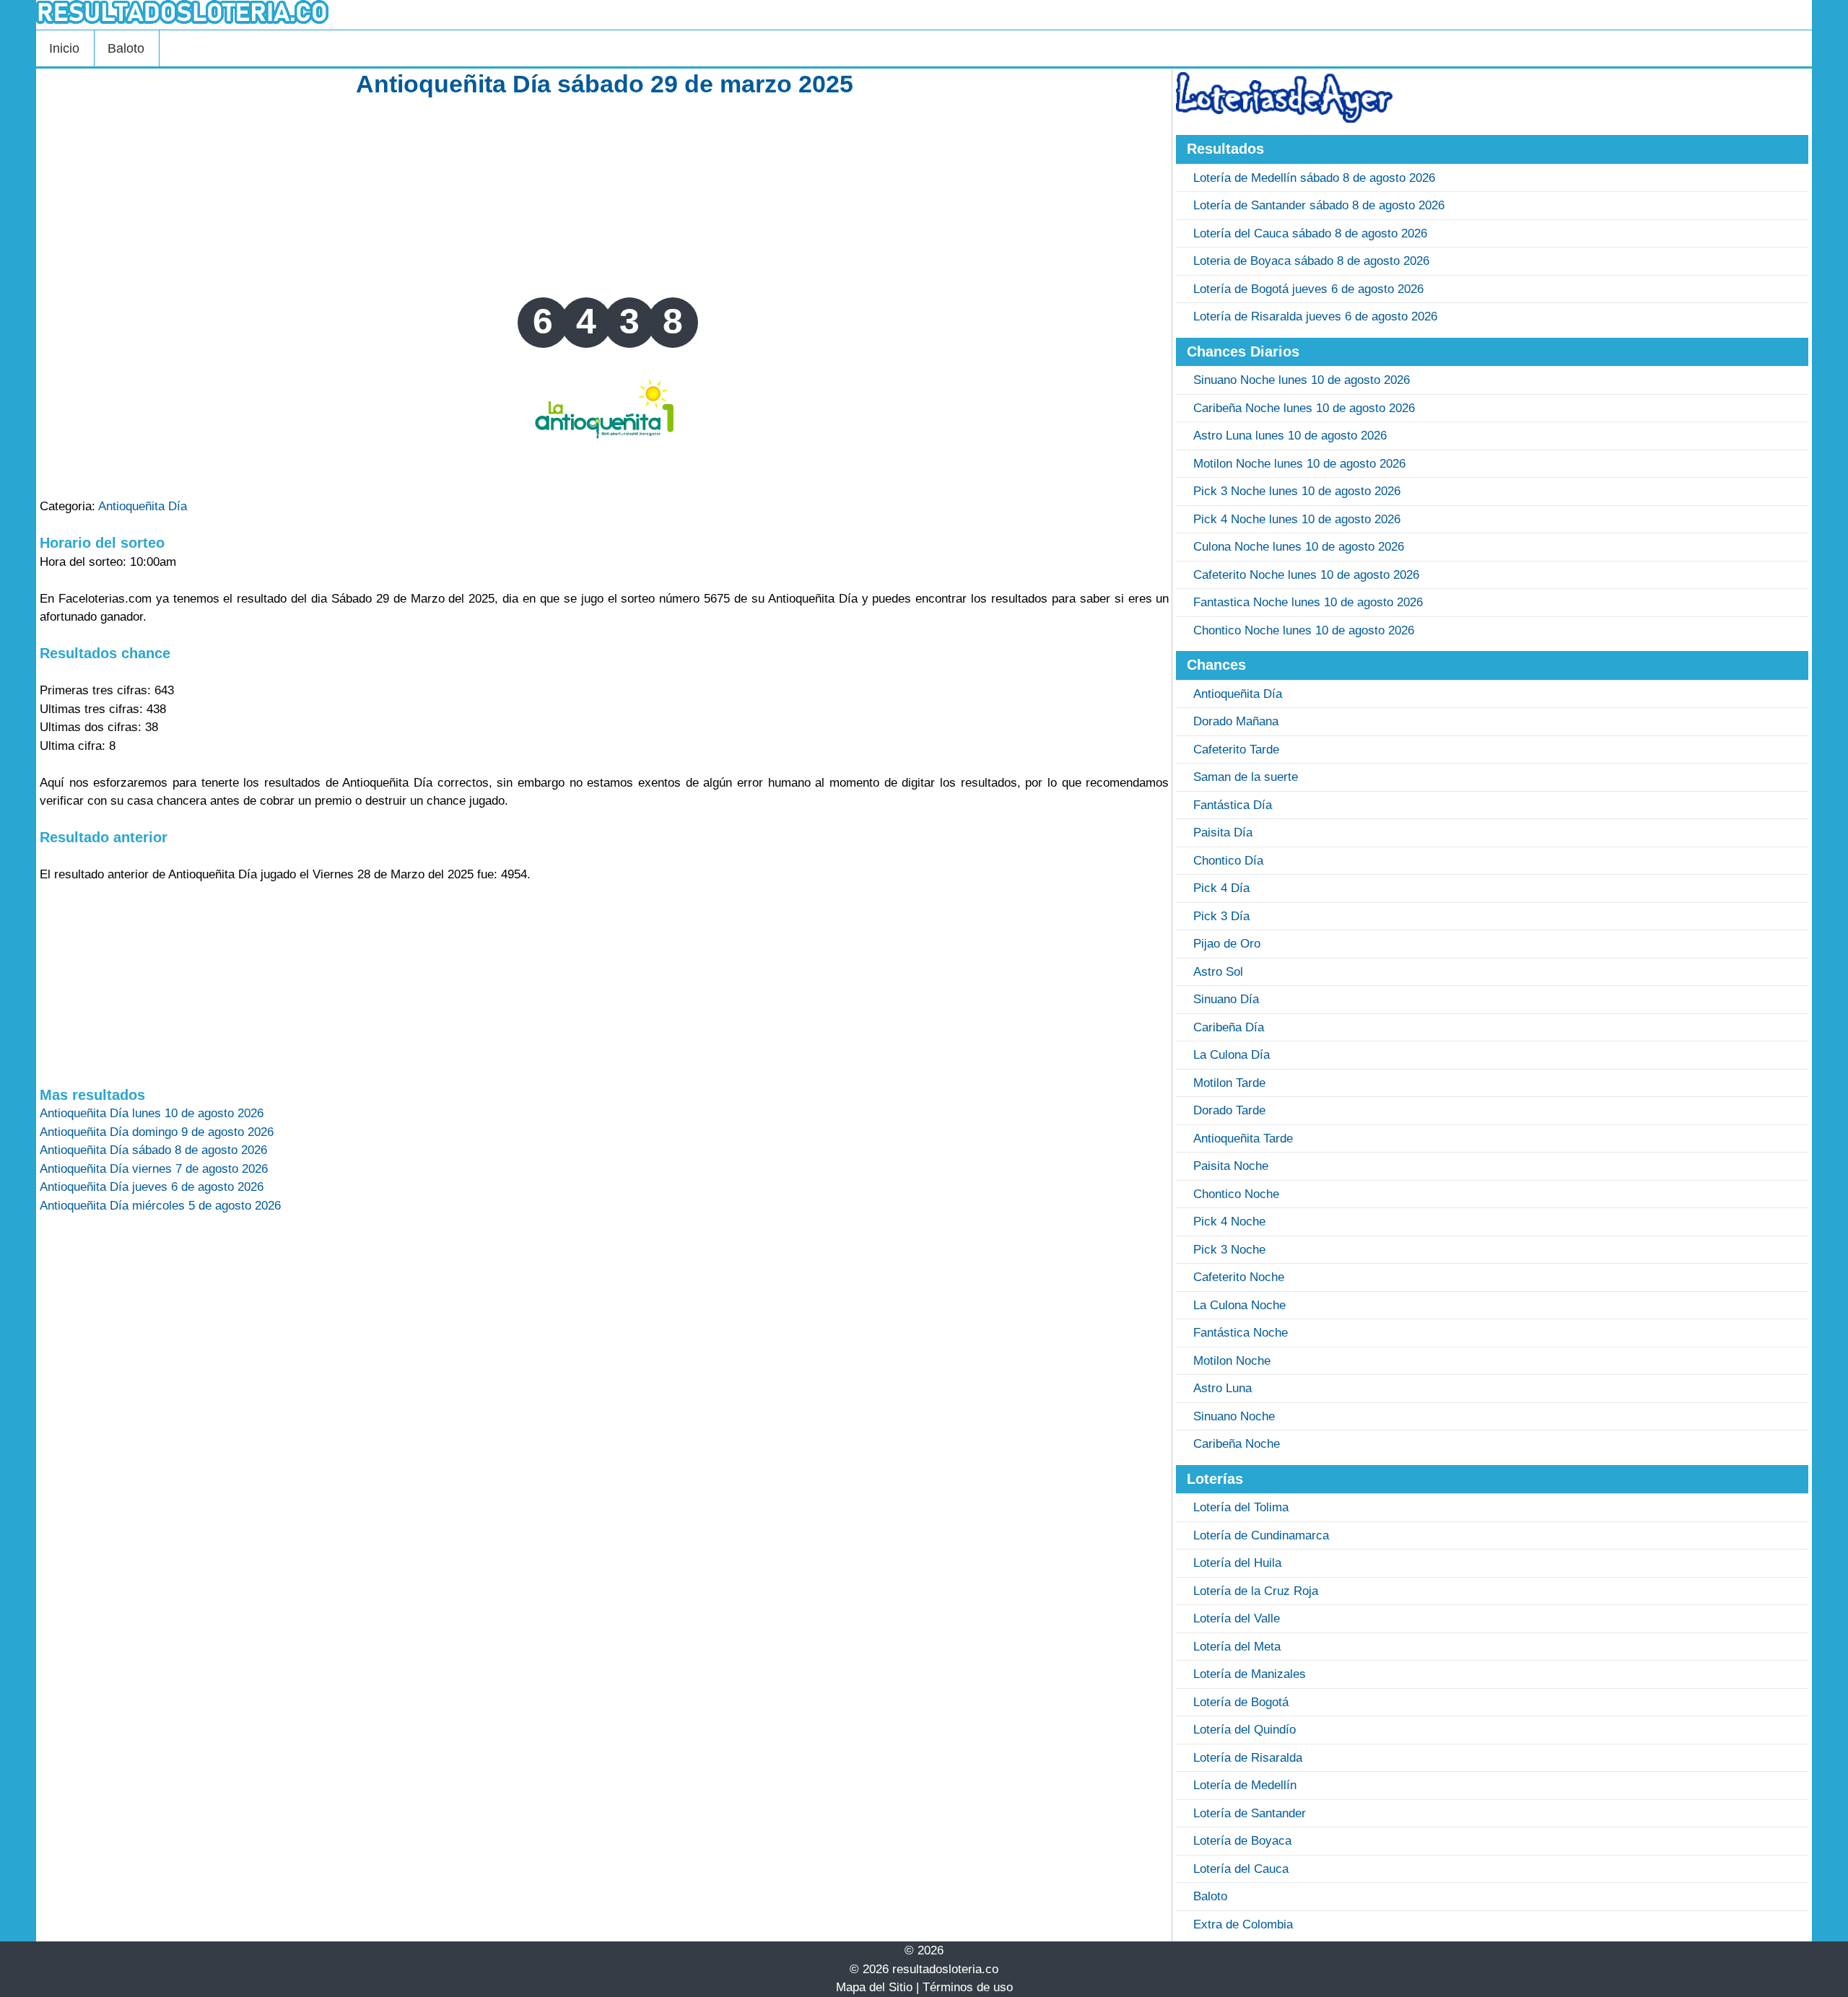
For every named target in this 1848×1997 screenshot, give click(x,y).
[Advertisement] (604, 196)
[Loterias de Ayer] (1284, 119)
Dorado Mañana (1236, 721)
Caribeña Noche (1237, 1444)
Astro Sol (1218, 972)
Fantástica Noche (1241, 1333)
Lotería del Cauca (1241, 1869)
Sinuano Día (1226, 999)
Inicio (64, 48)
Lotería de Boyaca (1242, 1841)
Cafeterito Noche (1239, 1277)
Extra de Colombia (1243, 1924)
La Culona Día (1232, 1055)
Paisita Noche (1231, 1166)
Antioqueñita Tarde (1243, 1139)
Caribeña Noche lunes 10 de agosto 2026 (1304, 408)
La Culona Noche (1239, 1305)
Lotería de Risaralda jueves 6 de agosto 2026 (1315, 316)
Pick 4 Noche (1229, 1222)
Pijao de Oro (1227, 944)
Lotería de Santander (1250, 1813)
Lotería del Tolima (1241, 1507)
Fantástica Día (1233, 805)
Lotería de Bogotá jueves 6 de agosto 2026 (1308, 289)
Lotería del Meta (1237, 1647)
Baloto (126, 48)
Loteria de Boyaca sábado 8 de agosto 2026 (1311, 261)
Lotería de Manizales (1250, 1674)
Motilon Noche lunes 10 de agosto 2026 (1299, 464)
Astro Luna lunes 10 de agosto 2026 (1290, 436)
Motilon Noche (1232, 1361)
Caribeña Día (1229, 1027)
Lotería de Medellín (1245, 1785)
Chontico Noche (1236, 1194)
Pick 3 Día (1221, 916)
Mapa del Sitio (874, 1987)
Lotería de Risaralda (1248, 1758)
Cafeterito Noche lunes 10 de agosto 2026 (1306, 575)
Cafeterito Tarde (1236, 750)
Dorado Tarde (1229, 1110)
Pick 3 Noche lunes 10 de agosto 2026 (1297, 491)
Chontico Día (1228, 861)
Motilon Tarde (1229, 1083)
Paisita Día (1223, 833)
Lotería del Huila (1237, 1563)
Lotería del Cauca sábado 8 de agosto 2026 (1310, 233)
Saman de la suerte (1246, 777)
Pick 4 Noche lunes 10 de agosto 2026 (1297, 519)
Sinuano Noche (1234, 1416)
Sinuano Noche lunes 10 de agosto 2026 (1302, 380)
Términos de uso (968, 1987)
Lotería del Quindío (1245, 1730)
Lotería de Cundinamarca (1261, 1535)
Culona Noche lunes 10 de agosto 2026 (1299, 547)
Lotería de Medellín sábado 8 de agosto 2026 (1314, 178)
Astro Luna (1222, 1388)
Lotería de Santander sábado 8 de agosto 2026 (1319, 205)
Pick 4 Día (1221, 888)
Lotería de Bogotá (1241, 1702)
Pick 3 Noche (1229, 1250)
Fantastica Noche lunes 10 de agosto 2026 (1308, 602)
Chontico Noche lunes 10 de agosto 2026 (1304, 630)
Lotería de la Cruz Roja (1256, 1591)
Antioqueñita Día (143, 506)
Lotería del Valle (1237, 1618)
